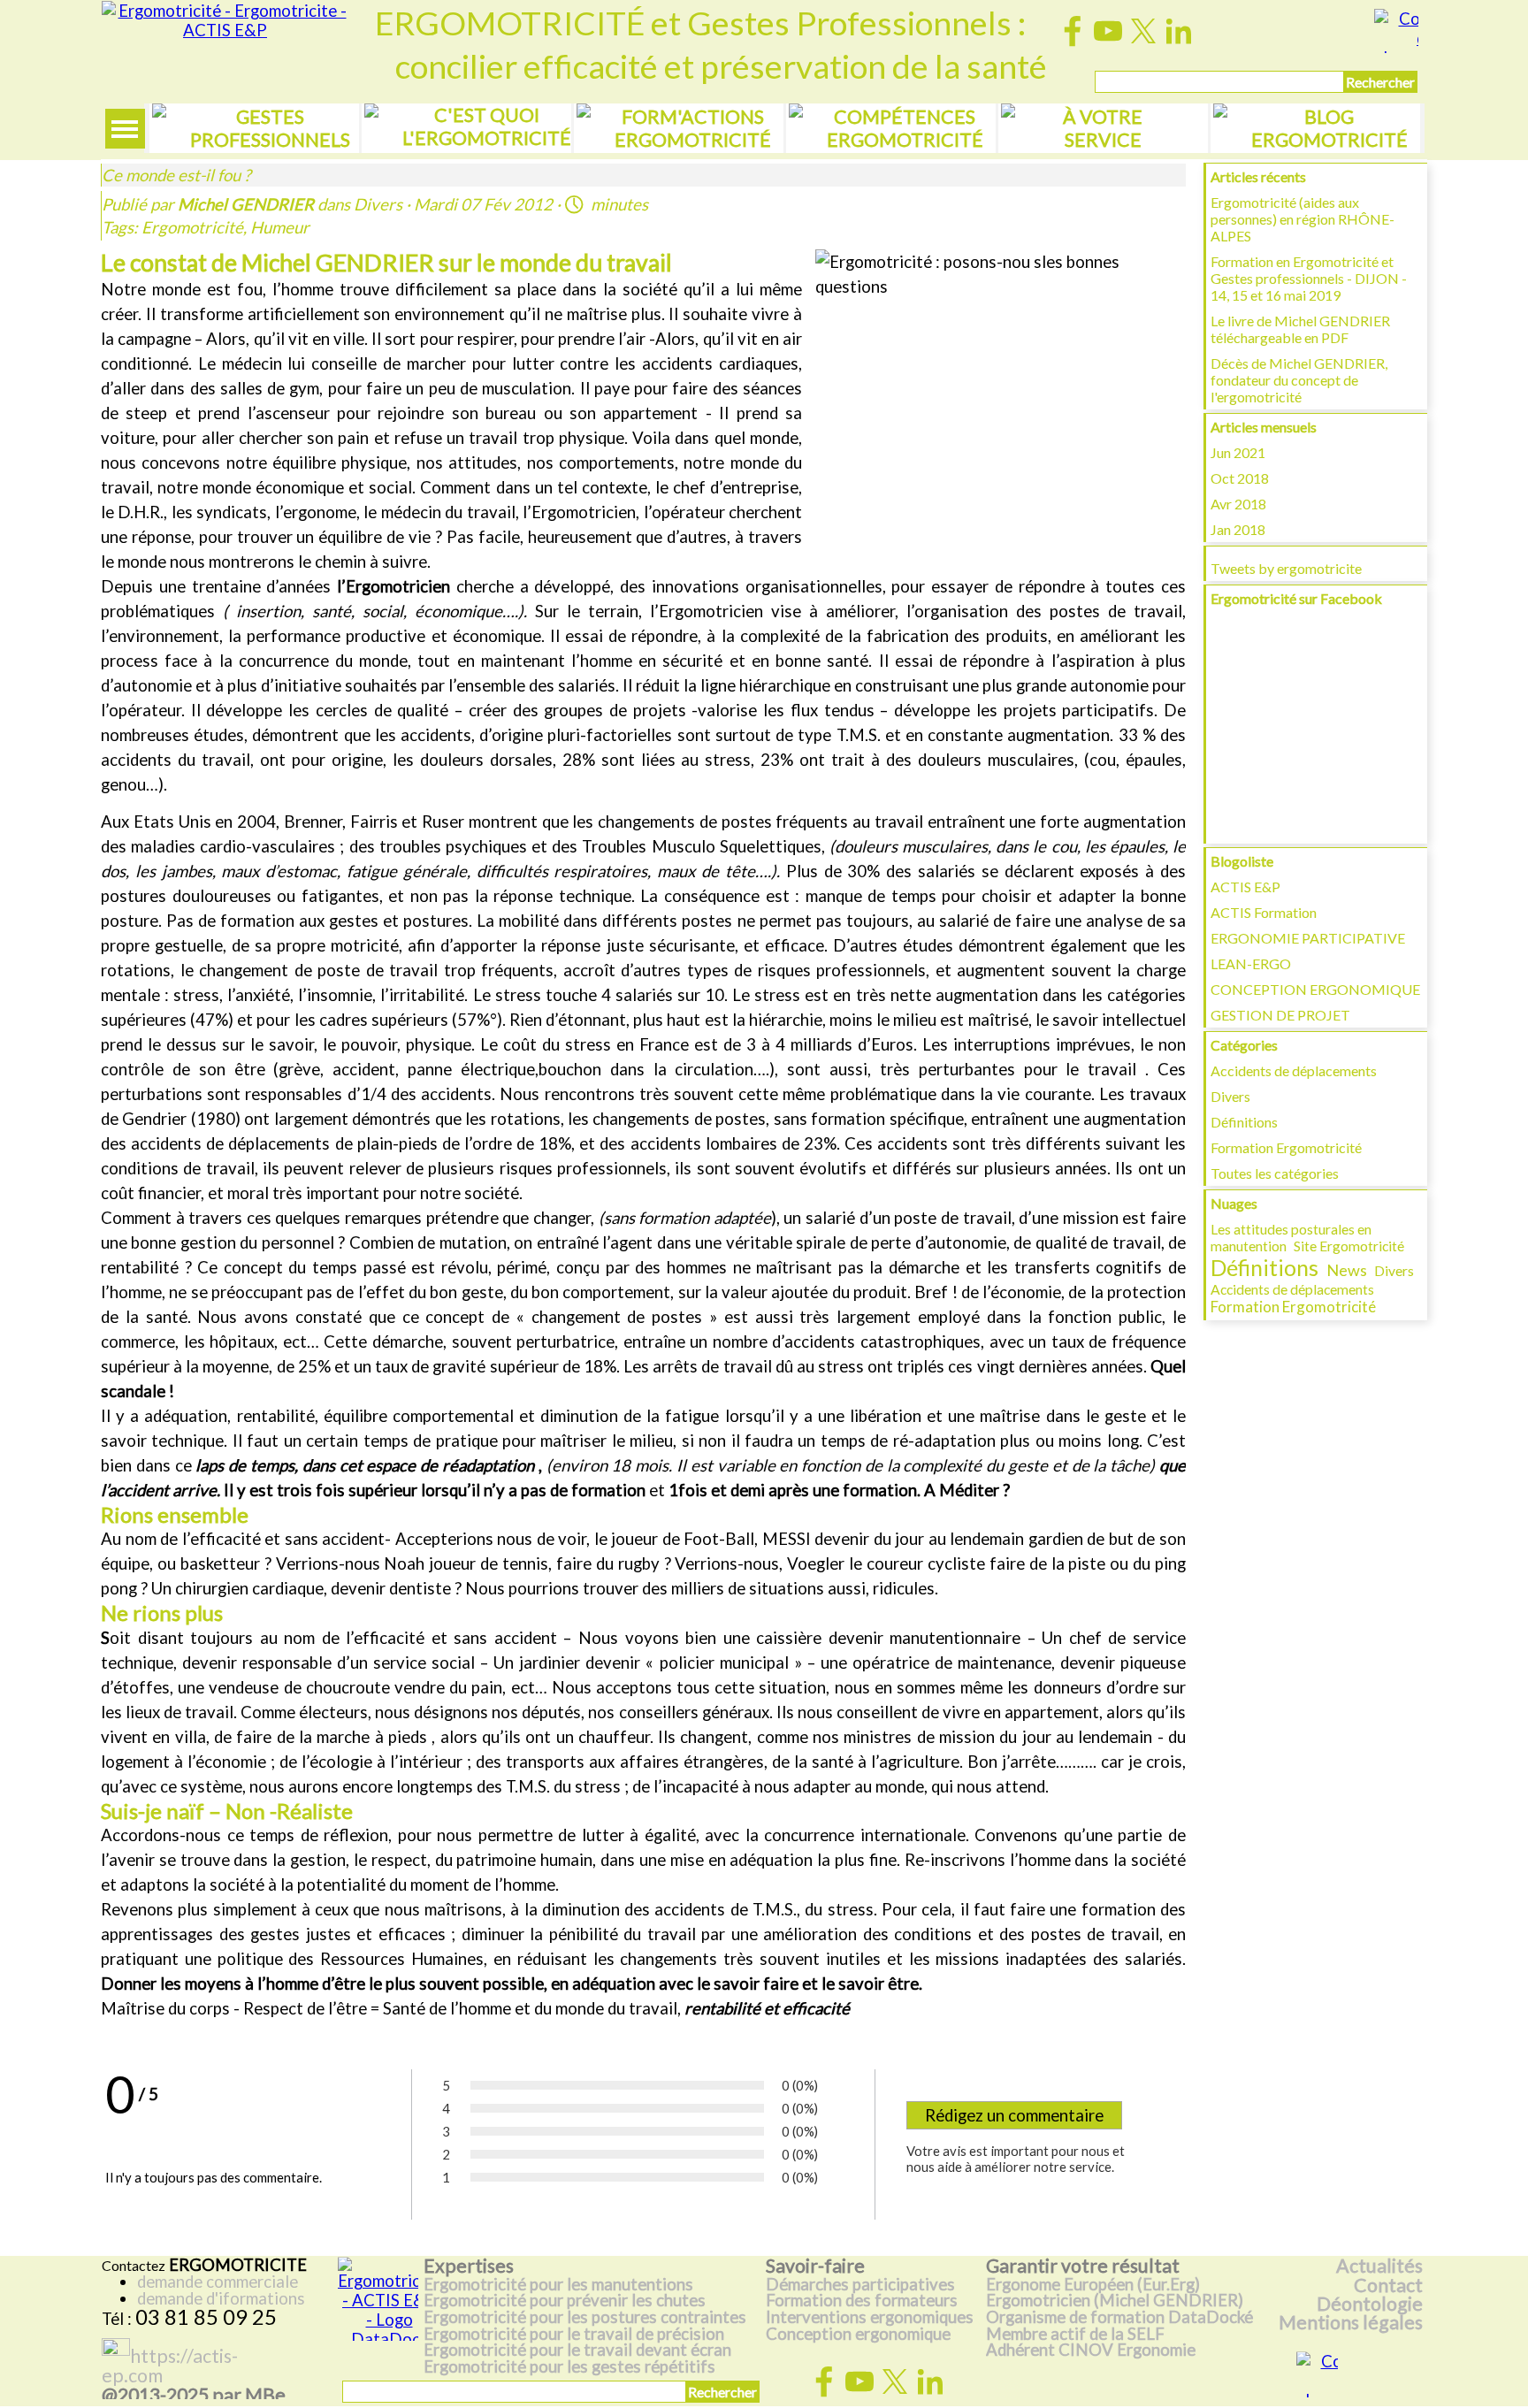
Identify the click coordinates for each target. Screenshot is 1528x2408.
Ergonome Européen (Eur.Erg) (1093, 2284)
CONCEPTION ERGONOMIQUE (1315, 989)
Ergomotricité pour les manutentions (558, 2284)
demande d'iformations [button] (221, 2298)
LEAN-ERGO (1251, 963)
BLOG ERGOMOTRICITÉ (1329, 128)
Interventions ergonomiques (870, 2317)
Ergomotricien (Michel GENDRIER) (1115, 2300)
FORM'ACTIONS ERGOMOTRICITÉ (693, 128)
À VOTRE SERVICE (1103, 128)
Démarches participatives (860, 2284)
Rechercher (1380, 82)
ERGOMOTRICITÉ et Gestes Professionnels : (700, 23)
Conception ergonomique (858, 2334)
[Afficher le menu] (125, 129)
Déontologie (1370, 2304)
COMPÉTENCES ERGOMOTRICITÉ (905, 128)
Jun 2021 (1238, 452)
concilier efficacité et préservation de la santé (721, 66)
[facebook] (1073, 31)
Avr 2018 (1238, 504)
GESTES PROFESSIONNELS (270, 128)
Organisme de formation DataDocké (1119, 2317)
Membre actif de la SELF (1075, 2334)
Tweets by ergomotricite (1286, 568)
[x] (1143, 31)
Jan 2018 (1238, 529)
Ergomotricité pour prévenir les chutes (565, 2300)
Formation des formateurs (862, 2300)
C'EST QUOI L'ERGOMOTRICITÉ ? (487, 138)
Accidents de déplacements (1294, 1070)
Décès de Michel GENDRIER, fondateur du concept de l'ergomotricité (1299, 380)
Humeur (280, 227)
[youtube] (1108, 31)
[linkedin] (1179, 31)
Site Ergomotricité (1349, 1246)
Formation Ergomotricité (1286, 1147)
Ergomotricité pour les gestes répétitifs (569, 2366)
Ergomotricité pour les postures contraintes (585, 2317)
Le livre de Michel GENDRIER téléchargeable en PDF (1300, 329)
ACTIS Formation (1264, 912)
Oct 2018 (1240, 478)
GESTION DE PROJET (1280, 1015)
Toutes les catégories (1275, 1173)
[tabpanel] (218, 2292)
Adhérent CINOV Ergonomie (1091, 2350)
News (1347, 1270)
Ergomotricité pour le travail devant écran (577, 2350)
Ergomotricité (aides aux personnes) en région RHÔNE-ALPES (1303, 219)
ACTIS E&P (1245, 887)
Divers (1230, 1096)
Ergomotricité (192, 227)
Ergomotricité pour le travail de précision (574, 2334)
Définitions (1244, 1122)
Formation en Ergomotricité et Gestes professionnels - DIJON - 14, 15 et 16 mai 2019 (1309, 278)
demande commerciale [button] (218, 2282)
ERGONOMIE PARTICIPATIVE (1308, 938)
